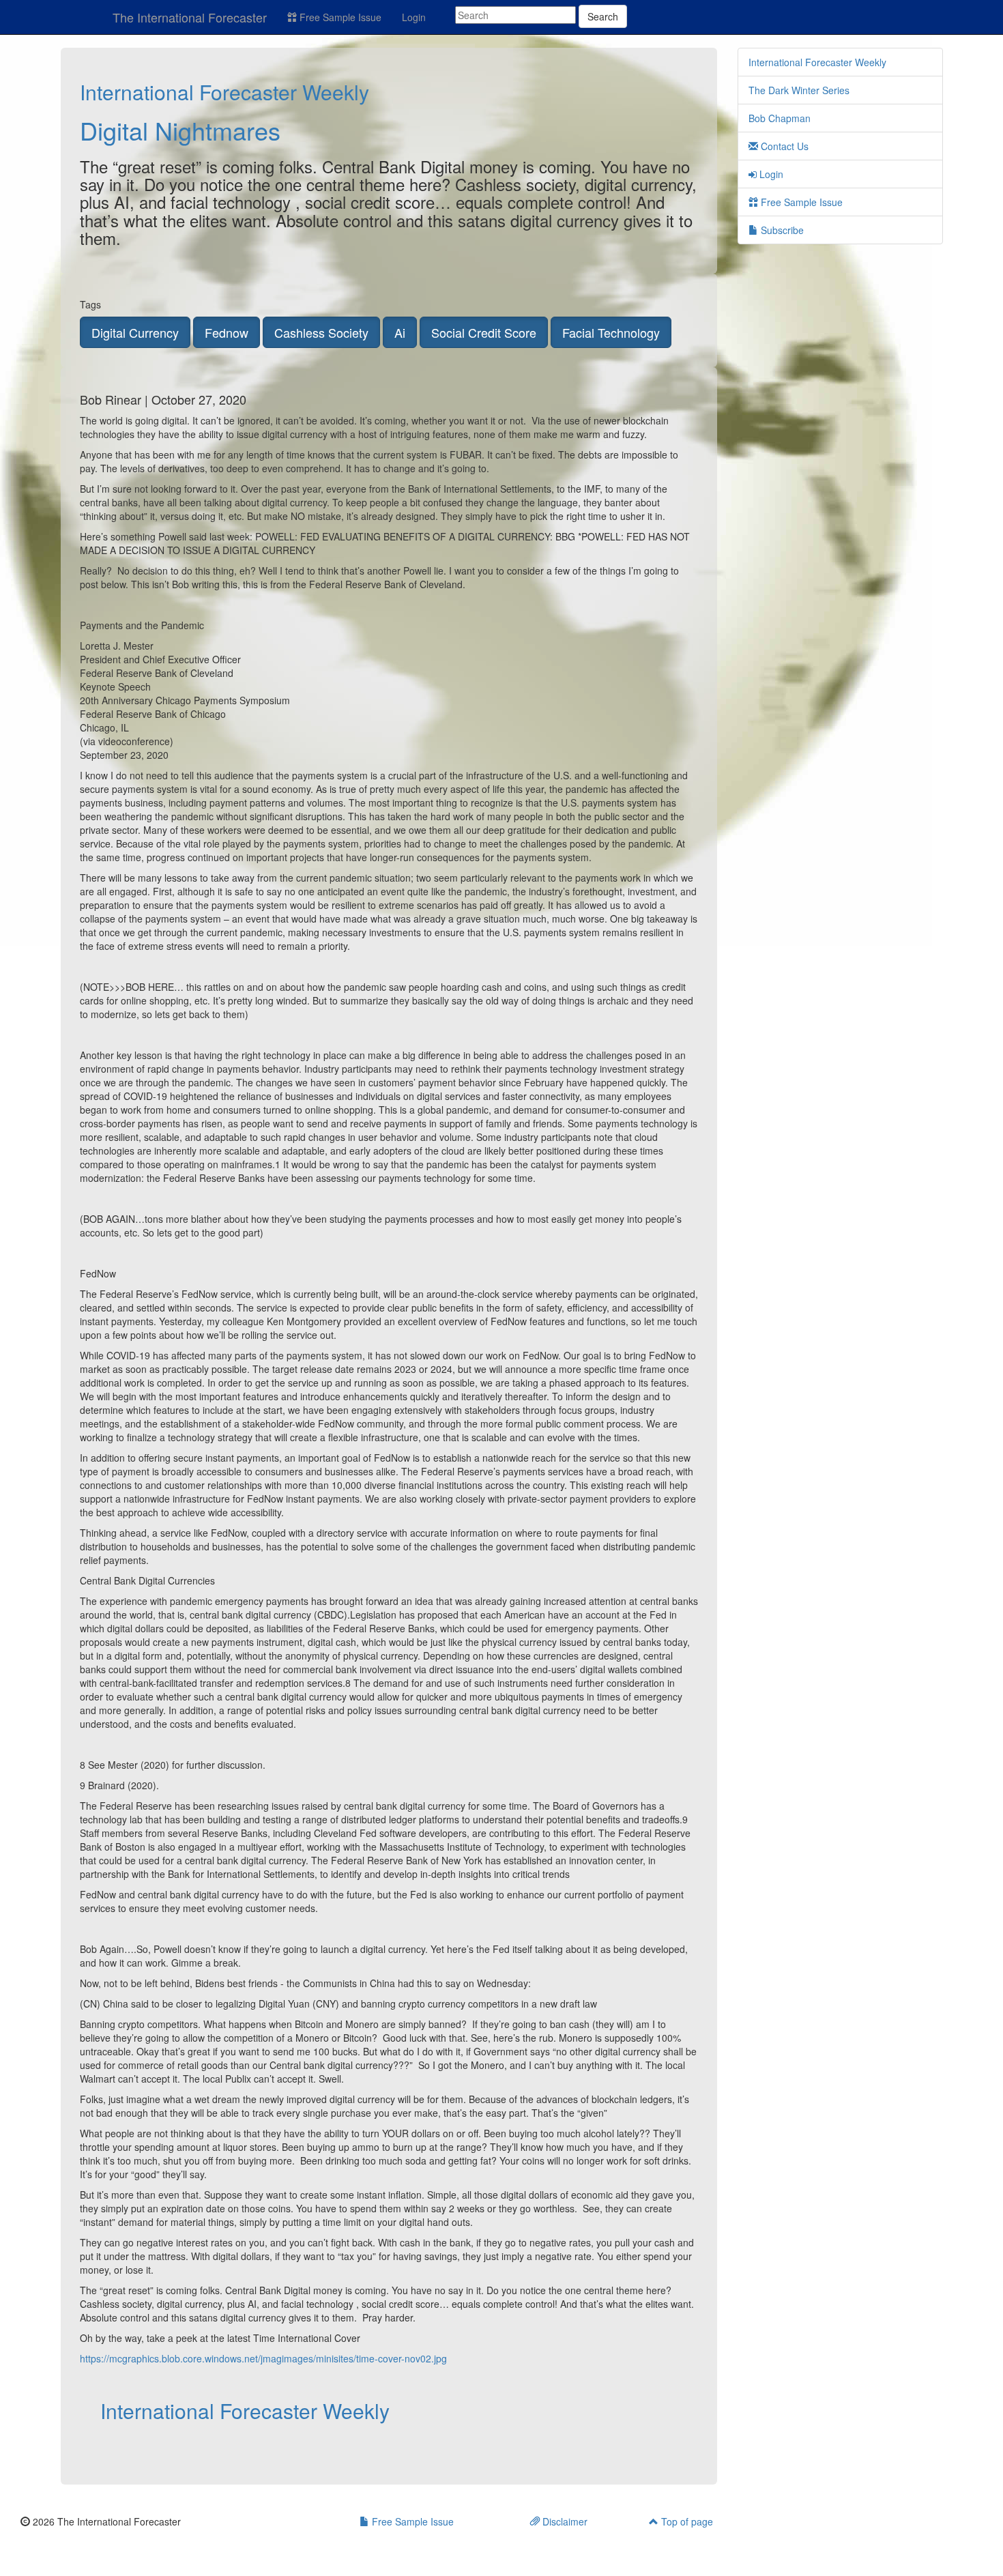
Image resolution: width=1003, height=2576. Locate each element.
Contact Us (783, 146)
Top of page (686, 2521)
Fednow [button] (227, 332)
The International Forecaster (190, 17)
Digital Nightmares (180, 130)
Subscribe (781, 230)
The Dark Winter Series (799, 90)
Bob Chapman (780, 118)
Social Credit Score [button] (484, 332)
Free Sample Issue (339, 17)
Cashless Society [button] (321, 332)
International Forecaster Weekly (224, 92)
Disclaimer (564, 2521)
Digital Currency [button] (135, 332)
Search (603, 16)
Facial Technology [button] (611, 332)
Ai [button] (400, 332)
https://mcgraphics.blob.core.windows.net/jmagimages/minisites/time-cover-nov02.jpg (263, 2358)
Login (414, 17)
